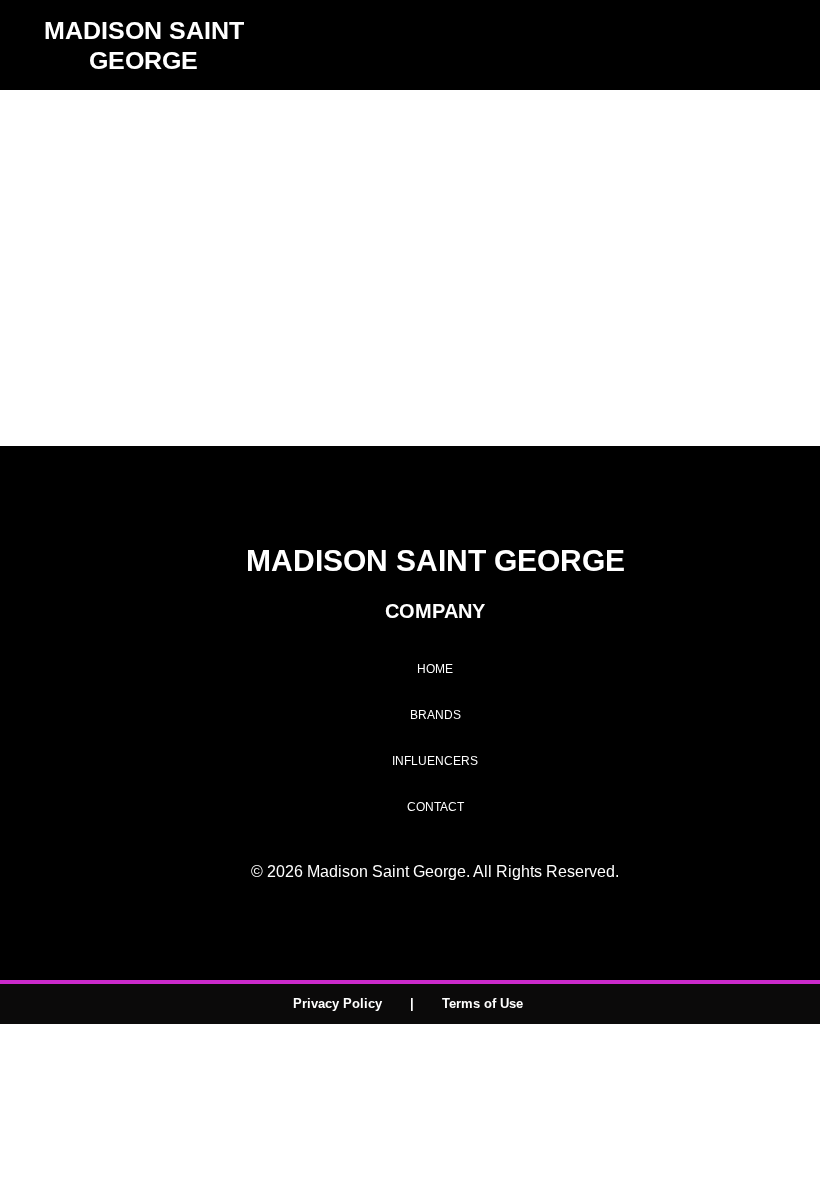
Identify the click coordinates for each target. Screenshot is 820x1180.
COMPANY (435, 611)
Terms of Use (482, 1003)
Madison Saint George (355, 221)
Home (435, 669)
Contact (435, 807)
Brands (435, 715)
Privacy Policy (337, 1003)
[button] (796, 45)
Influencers (435, 761)
